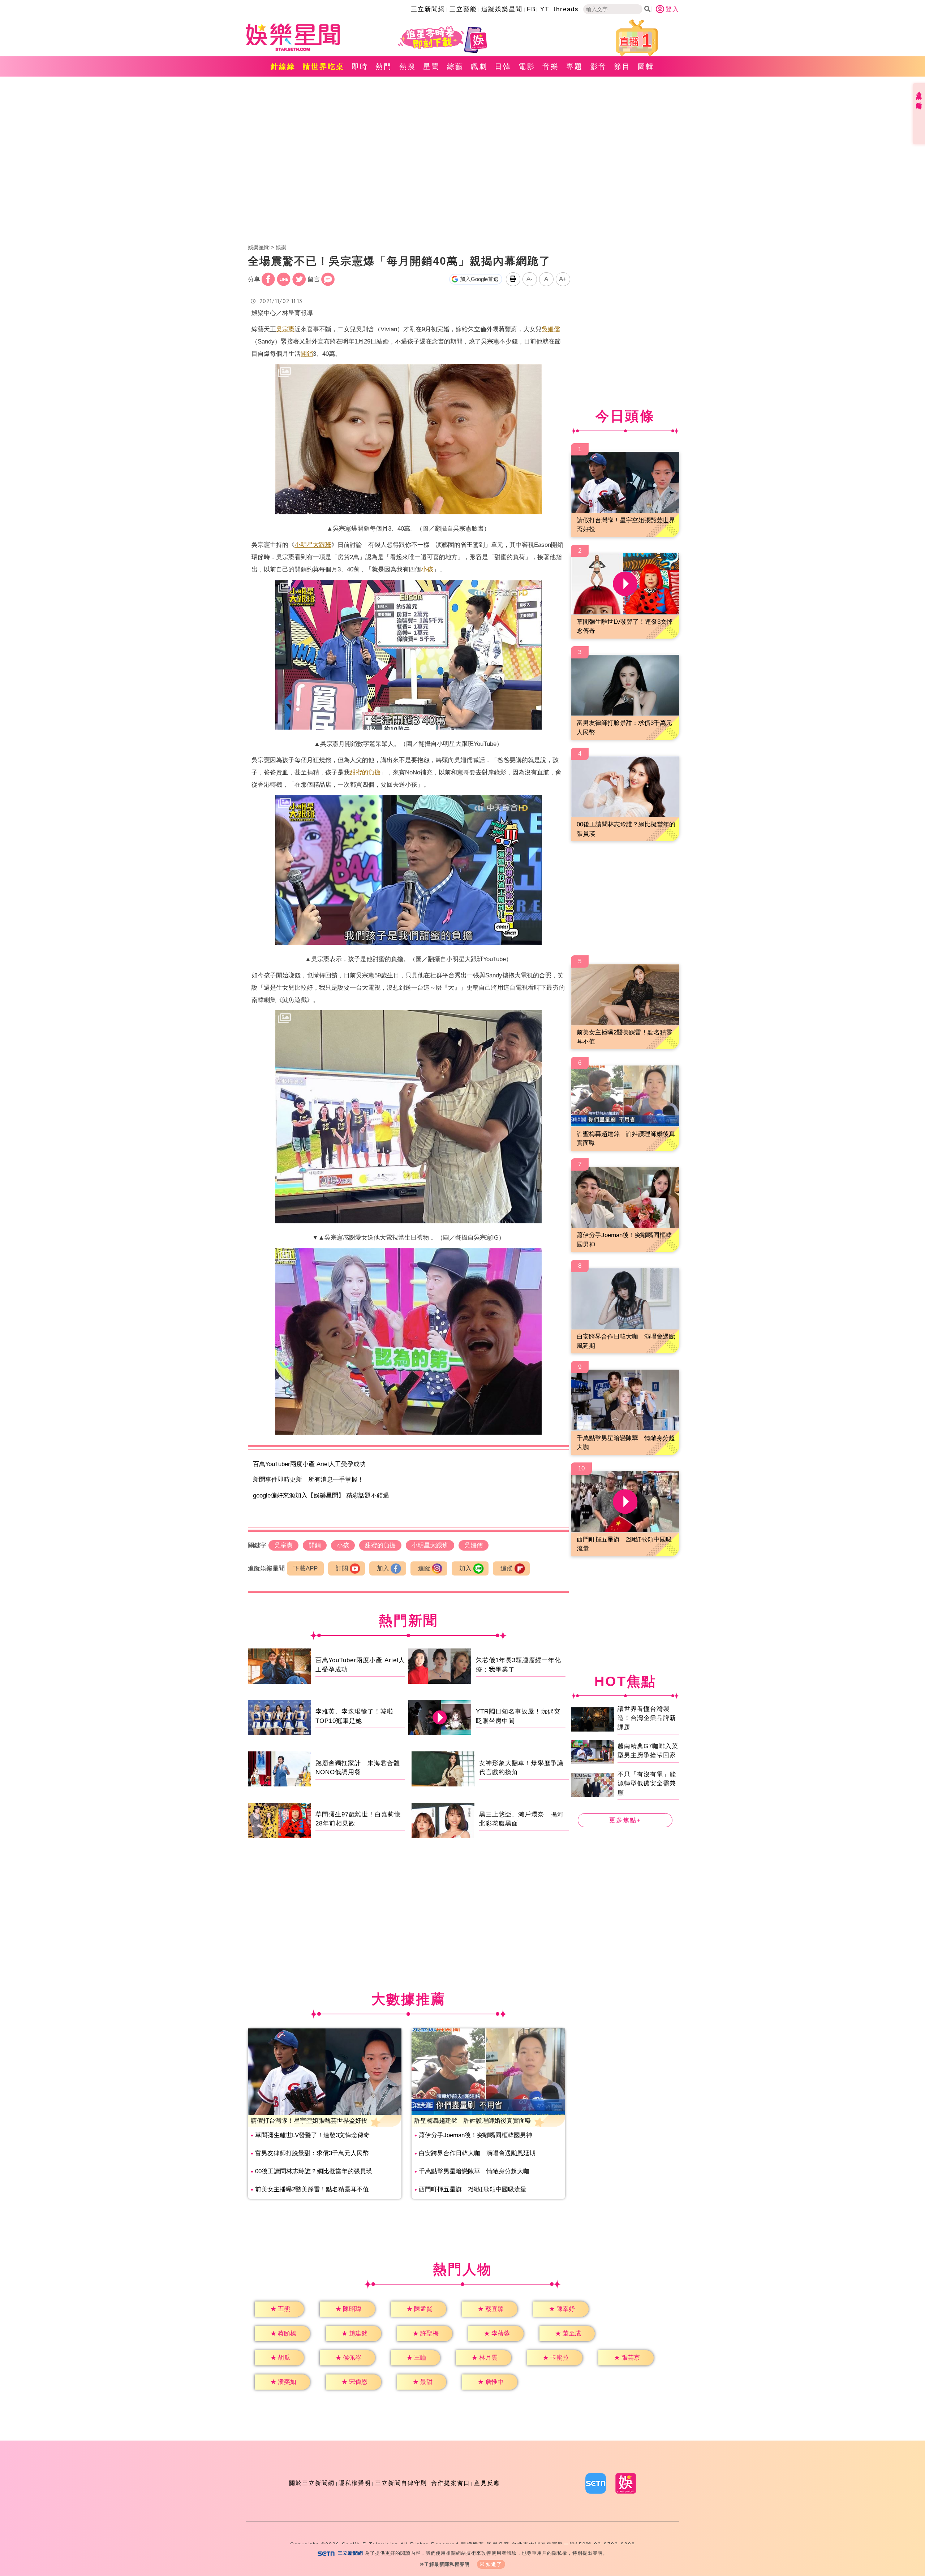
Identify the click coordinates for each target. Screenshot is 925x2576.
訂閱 (342, 1568)
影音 (598, 66)
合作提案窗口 (451, 2483)
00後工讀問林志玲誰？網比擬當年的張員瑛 (314, 2171)
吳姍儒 (551, 329)
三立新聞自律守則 (401, 2483)
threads (566, 9)
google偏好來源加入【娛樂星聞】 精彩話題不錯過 (321, 1496)
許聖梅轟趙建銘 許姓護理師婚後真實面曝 (473, 2121)
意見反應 (487, 2483)
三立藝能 (463, 9)
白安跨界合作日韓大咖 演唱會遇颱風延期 (477, 2153)
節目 (622, 66)
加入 (383, 1568)
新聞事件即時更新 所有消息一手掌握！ (308, 1480)
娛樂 (281, 247)
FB (531, 9)
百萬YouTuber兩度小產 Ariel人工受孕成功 (309, 1464)
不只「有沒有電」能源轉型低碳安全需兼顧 (647, 1783)
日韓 (503, 66)
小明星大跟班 (313, 545)
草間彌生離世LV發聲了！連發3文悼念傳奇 (312, 2135)
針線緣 (283, 66)
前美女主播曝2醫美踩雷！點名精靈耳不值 (312, 2189)
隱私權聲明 (355, 2483)
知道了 (494, 2564)
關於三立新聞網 (312, 2483)
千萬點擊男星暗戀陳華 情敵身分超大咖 (474, 2171)
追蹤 (424, 1568)
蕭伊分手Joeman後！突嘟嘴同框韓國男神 (476, 2135)
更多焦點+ (625, 1820)
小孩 (427, 569)
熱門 (384, 66)
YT (545, 9)
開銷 (307, 354)
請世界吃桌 (324, 66)
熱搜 (408, 66)
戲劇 (479, 66)
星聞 (431, 66)
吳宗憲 (285, 329)
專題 (575, 66)
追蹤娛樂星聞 (502, 9)
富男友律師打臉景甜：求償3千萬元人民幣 (312, 2153)
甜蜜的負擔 (365, 772)
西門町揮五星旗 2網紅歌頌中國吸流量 (473, 2189)
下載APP (306, 1568)
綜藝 (455, 66)
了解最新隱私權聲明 (447, 2564)
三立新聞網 (428, 9)
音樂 (551, 66)
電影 (527, 66)
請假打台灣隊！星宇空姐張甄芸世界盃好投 (309, 2121)
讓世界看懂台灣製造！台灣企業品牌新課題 (647, 1718)
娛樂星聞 (259, 247)
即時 (360, 66)
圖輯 (646, 66)
